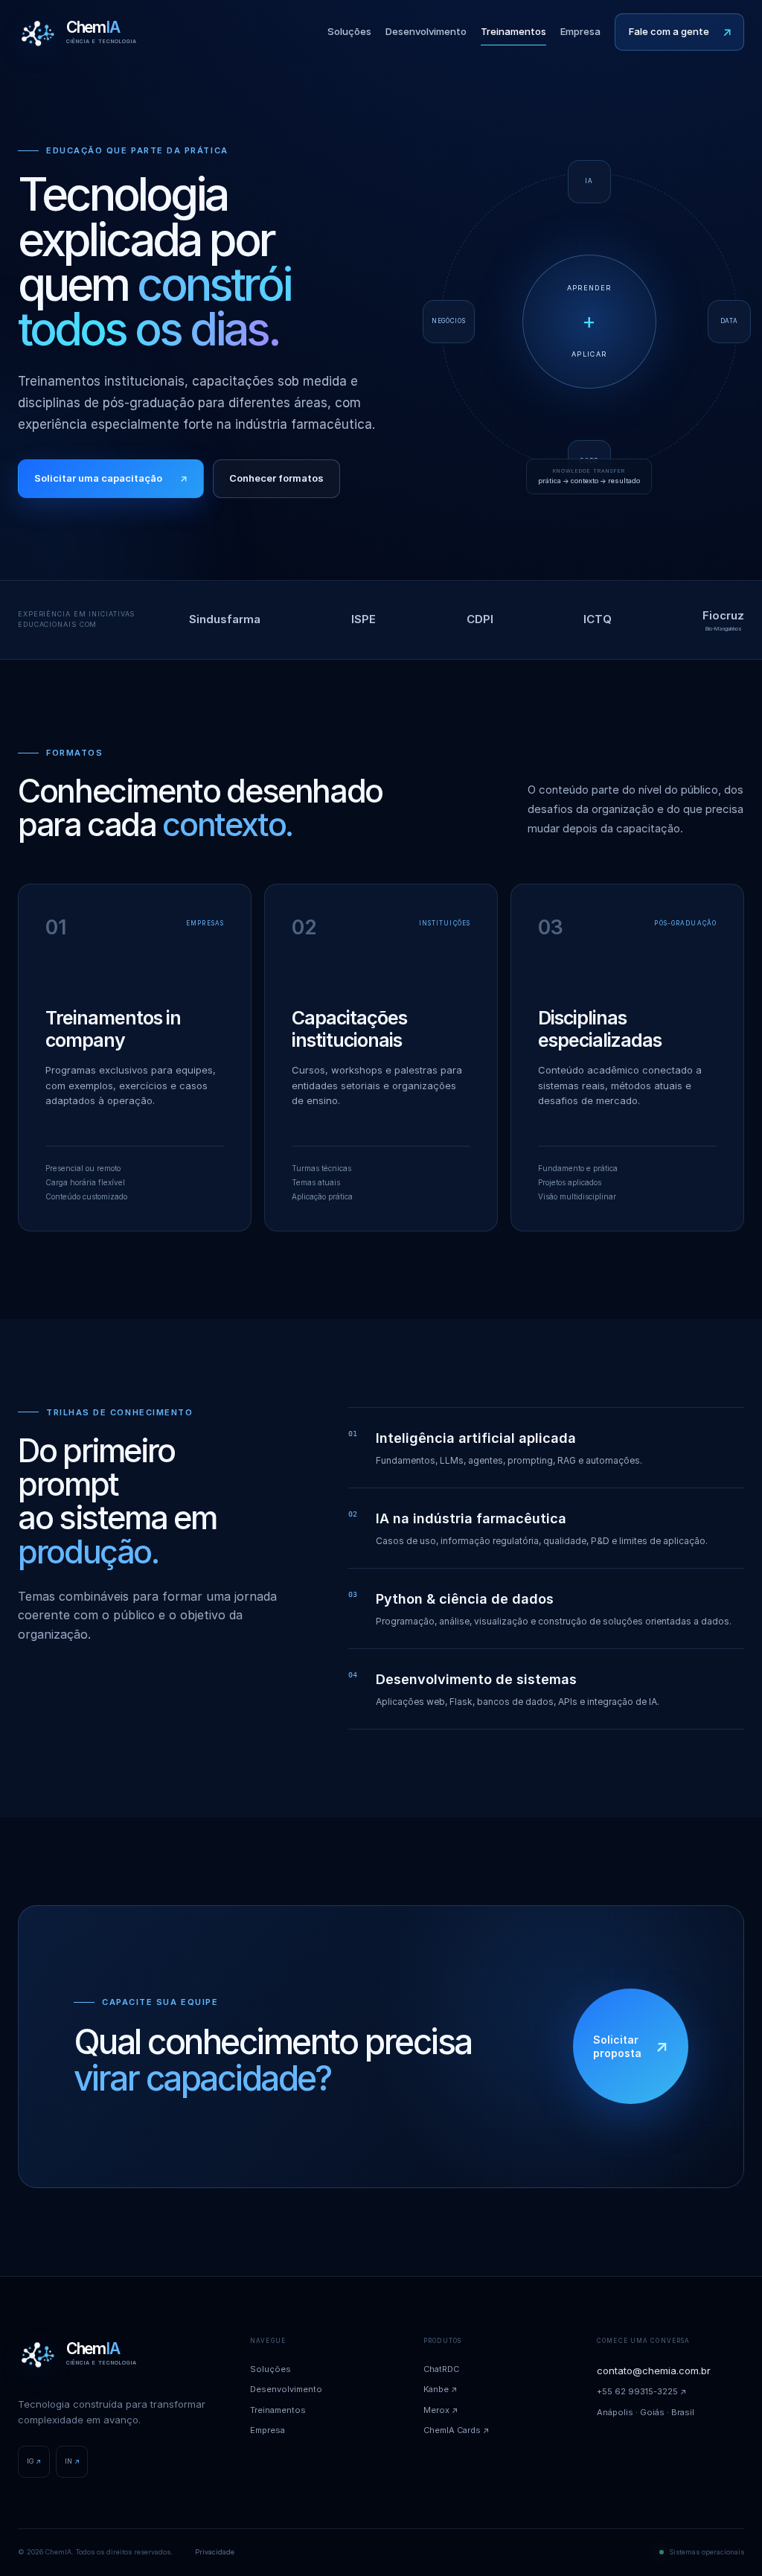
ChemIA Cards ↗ (457, 2430)
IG (34, 2461)
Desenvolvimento (426, 31)
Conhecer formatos (276, 478)
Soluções (349, 31)
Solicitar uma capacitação (111, 478)
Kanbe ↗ (441, 2389)
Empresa (580, 31)
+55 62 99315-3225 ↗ (642, 2391)
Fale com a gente (680, 31)
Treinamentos (513, 31)
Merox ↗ (441, 2410)
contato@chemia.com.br (654, 2371)
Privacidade (215, 2552)
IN (72, 2461)
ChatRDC (441, 2369)
